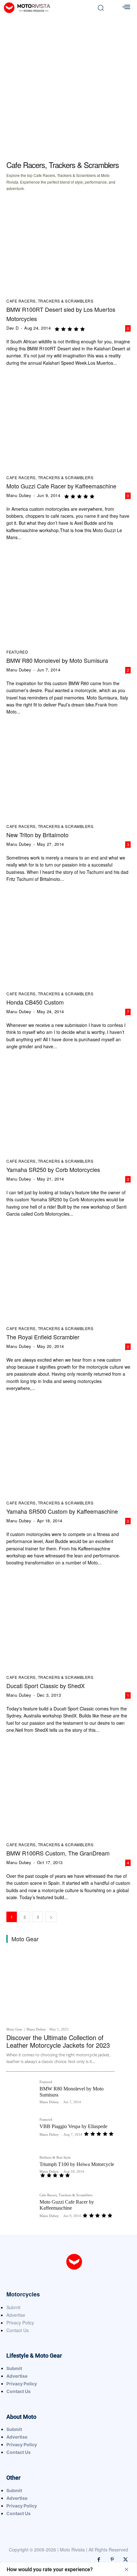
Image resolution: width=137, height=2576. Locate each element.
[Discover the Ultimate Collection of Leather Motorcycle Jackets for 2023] (61, 1987)
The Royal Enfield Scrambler (43, 1337)
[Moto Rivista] (45, 8)
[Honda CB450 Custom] (68, 939)
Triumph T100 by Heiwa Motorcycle (77, 2164)
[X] (126, 2560)
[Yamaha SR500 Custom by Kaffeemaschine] (68, 1448)
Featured (17, 652)
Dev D (13, 328)
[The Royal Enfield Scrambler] (68, 1273)
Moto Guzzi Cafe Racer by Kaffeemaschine (61, 486)
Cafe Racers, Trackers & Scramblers (50, 301)
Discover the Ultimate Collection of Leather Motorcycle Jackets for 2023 (58, 2041)
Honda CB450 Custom (35, 1002)
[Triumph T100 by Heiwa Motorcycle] (20, 2170)
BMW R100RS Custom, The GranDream (58, 1853)
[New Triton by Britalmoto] (68, 772)
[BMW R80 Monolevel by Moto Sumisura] (68, 597)
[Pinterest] (112, 2560)
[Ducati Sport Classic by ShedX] (68, 1623)
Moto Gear (14, 2029)
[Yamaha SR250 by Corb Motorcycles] (68, 1106)
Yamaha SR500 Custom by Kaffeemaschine (62, 1511)
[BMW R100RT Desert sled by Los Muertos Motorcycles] (68, 246)
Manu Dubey (19, 495)
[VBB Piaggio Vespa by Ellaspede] (20, 2132)
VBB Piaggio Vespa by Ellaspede (73, 2126)
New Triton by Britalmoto (37, 835)
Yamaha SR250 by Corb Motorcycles (53, 1169)
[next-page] (51, 1917)
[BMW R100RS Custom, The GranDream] (68, 1790)
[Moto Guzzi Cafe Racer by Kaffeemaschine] (68, 423)
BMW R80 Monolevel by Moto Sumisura (57, 660)
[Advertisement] (68, 87)
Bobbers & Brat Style (55, 2158)
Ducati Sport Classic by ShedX (46, 1686)
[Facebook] (99, 2560)
